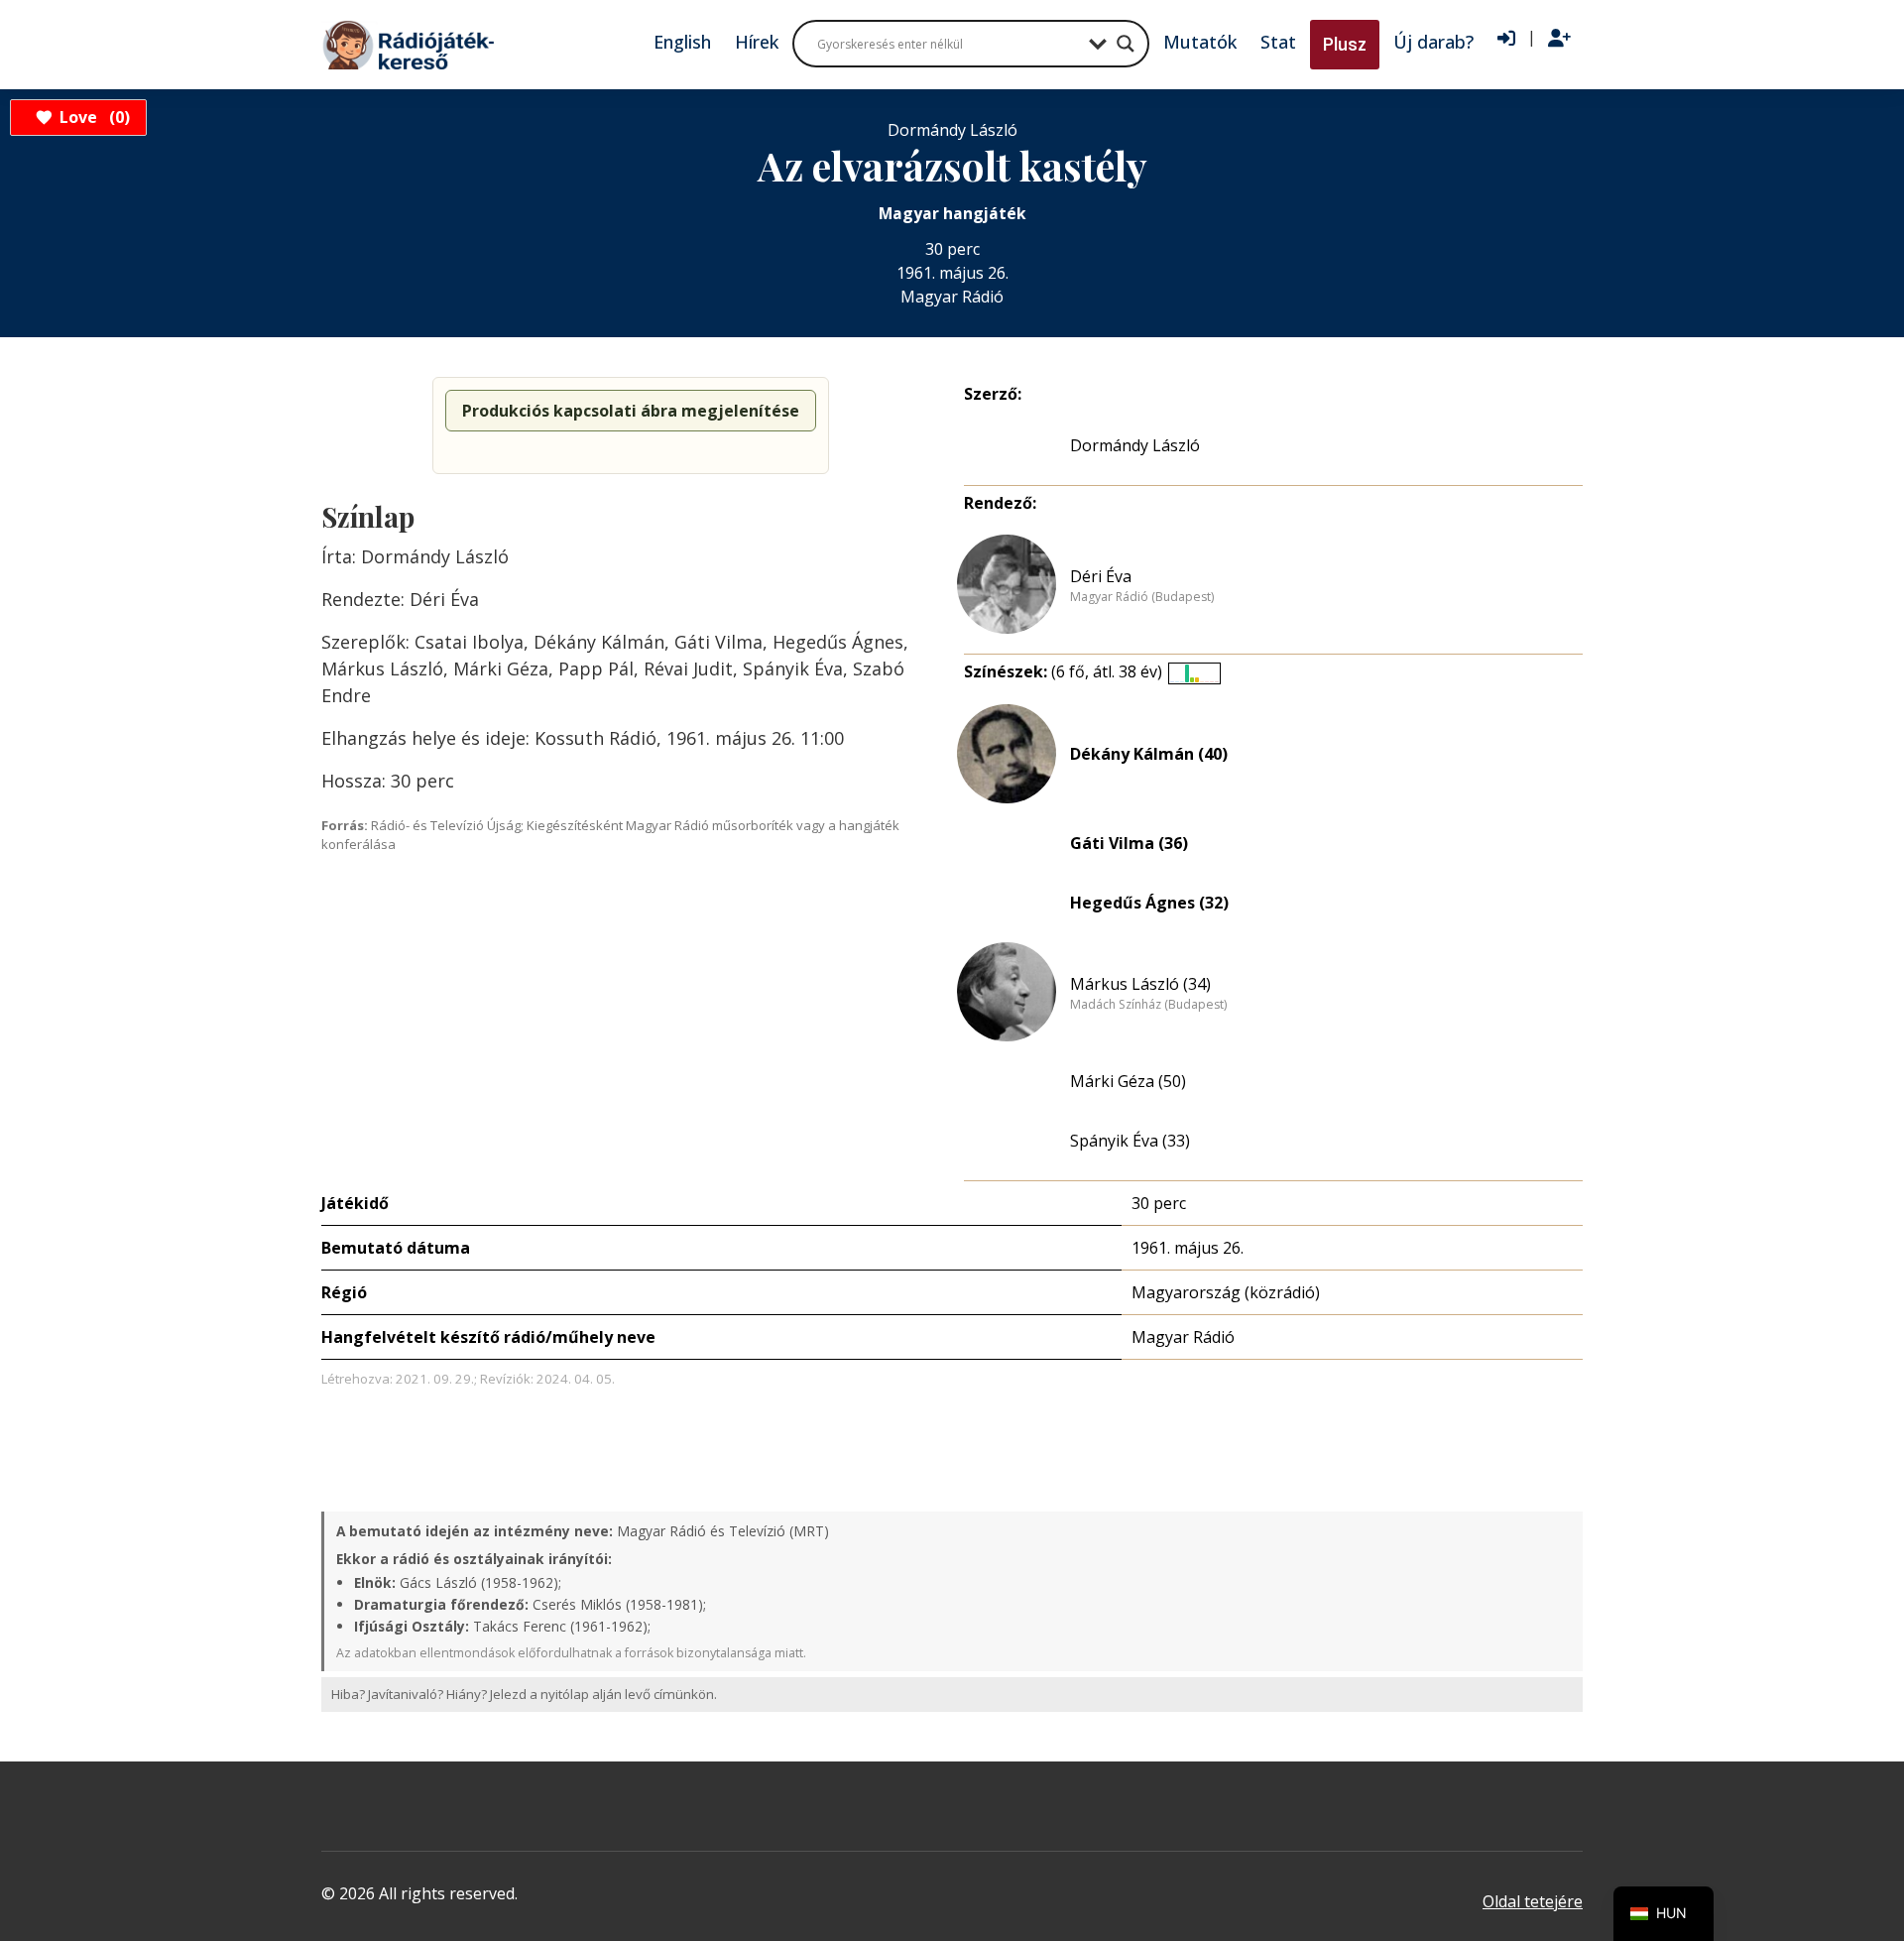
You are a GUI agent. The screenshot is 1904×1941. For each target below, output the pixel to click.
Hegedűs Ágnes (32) (1149, 903)
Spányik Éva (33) (1130, 1141)
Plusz (1345, 44)
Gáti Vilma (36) (1129, 843)
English (682, 42)
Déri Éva (1101, 576)
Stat (1278, 42)
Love (92, 117)
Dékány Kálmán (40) (1149, 754)
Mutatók (1200, 42)
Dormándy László (1135, 445)
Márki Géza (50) (1128, 1081)
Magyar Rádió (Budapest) (1142, 597)
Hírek (757, 42)
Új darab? (1433, 42)
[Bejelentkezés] (1506, 39)
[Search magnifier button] (1126, 44)
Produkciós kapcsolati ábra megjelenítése (631, 411)
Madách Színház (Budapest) (1148, 1005)
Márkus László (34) (1140, 984)
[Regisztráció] (1559, 39)
